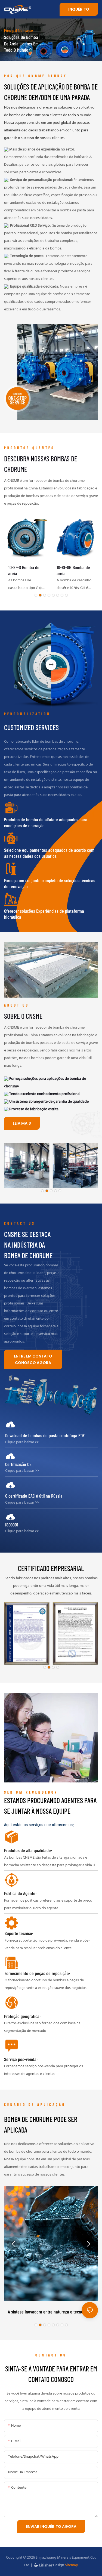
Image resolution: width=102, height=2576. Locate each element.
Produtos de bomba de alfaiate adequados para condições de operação (46, 823)
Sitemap (71, 2565)
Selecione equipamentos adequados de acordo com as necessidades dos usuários (49, 853)
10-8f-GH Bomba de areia (73, 570)
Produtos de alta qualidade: (28, 1850)
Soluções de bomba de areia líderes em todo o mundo (21, 43)
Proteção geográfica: (22, 2016)
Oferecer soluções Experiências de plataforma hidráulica (44, 914)
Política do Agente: (20, 1893)
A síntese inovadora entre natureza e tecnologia (50, 2312)
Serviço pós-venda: (21, 2059)
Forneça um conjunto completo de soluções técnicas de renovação (50, 883)
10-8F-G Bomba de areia (24, 570)
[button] (36, 595)
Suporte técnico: (19, 1933)
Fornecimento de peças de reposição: (37, 1973)
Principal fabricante (18, 31)
